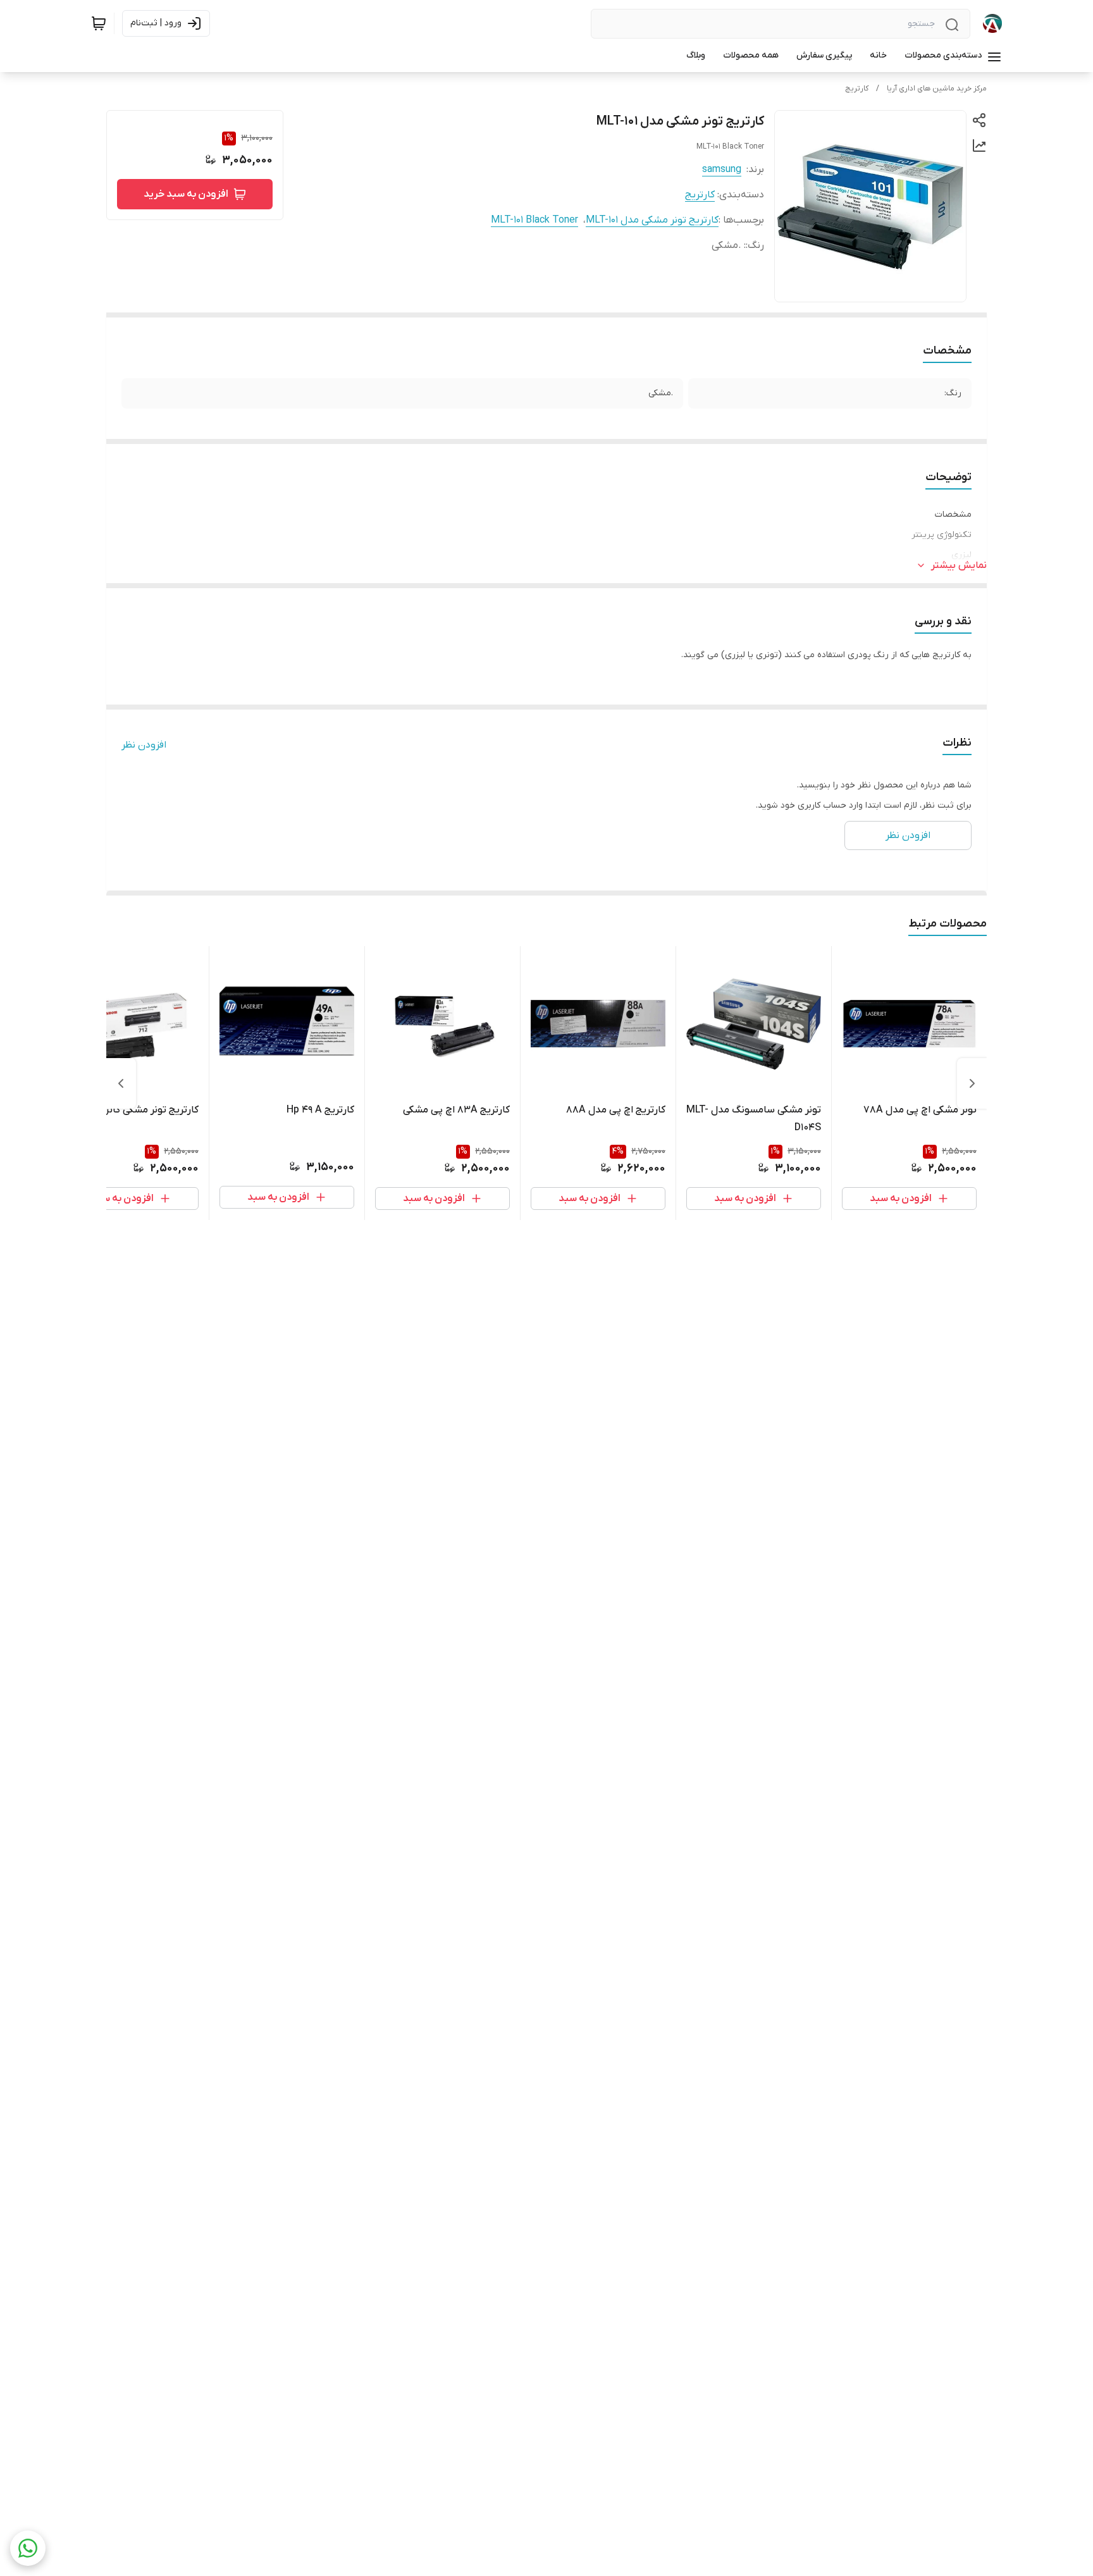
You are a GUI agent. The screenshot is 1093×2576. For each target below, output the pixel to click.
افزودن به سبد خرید (186, 194)
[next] (121, 1083)
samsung (722, 169)
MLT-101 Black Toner (534, 220)
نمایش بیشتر (959, 565)
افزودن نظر (144, 745)
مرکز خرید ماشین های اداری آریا (937, 89)
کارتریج (857, 89)
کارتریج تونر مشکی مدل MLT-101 (652, 220)
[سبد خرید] (99, 23)
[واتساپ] (28, 2548)
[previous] (972, 1083)
